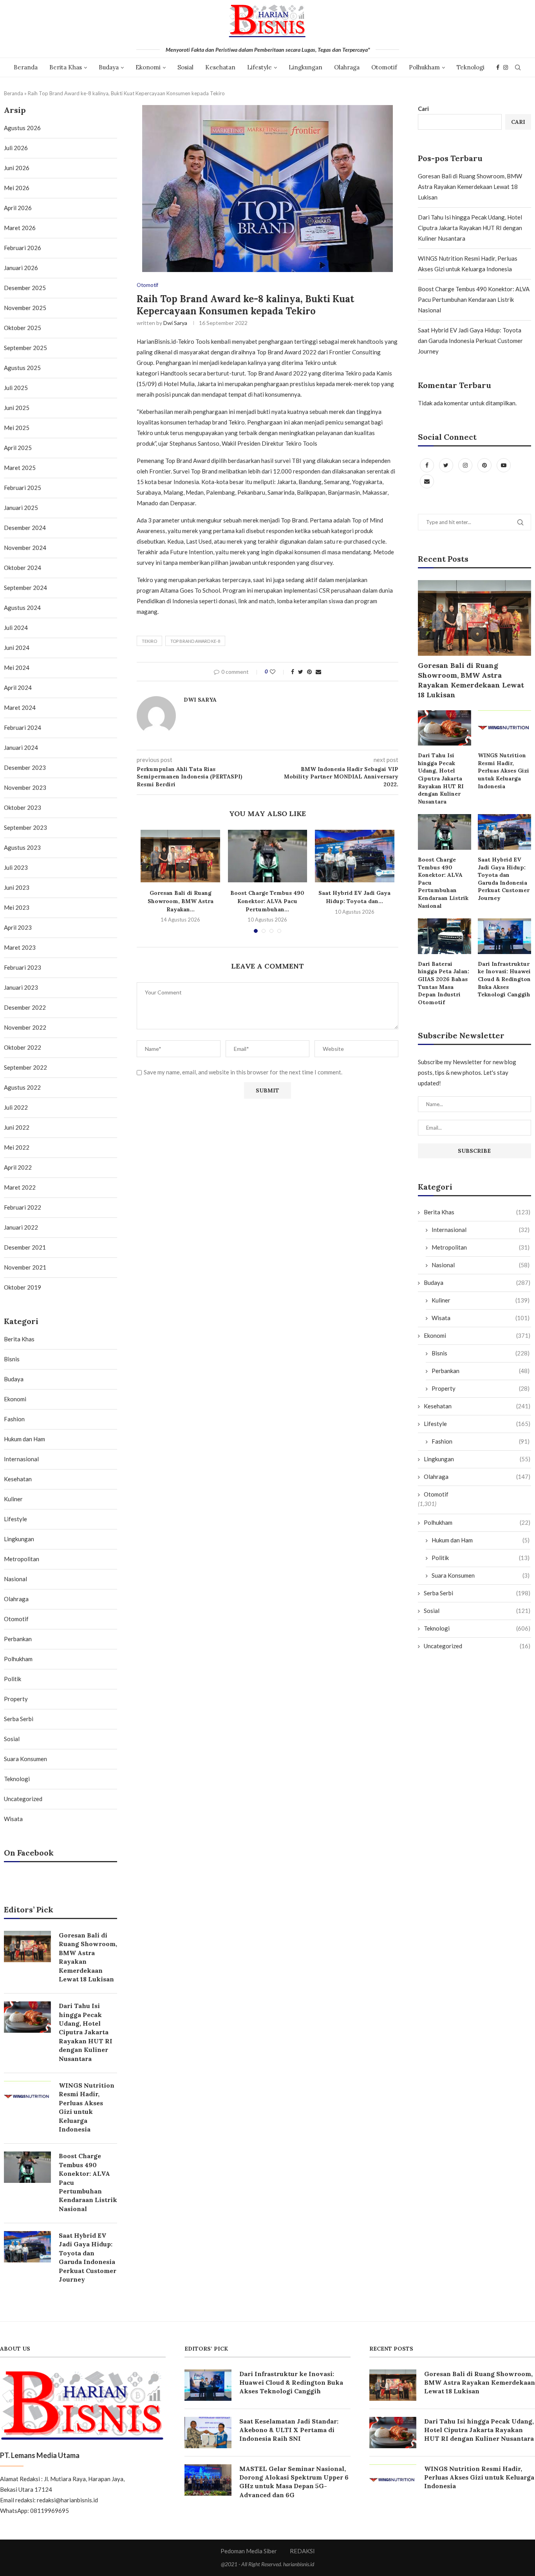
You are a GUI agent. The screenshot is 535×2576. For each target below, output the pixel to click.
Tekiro (149, 641)
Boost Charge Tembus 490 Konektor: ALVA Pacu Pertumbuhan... (267, 901)
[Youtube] (504, 465)
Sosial (185, 67)
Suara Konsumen (481, 1575)
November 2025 (25, 308)
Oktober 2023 (23, 807)
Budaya (109, 67)
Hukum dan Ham (481, 1540)
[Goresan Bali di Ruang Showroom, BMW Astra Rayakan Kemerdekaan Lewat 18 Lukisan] (180, 856)
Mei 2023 (17, 907)
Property (481, 1388)
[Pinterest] (485, 465)
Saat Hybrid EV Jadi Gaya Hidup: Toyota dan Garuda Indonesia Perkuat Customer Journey (470, 341)
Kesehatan (220, 67)
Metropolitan (481, 1247)
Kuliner (481, 1300)
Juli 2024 (16, 628)
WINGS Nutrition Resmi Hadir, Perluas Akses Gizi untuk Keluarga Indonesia (503, 771)
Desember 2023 (25, 767)
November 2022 (25, 1027)
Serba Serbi (477, 1593)
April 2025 (18, 448)
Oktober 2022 (23, 1047)
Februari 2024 (23, 727)
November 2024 (25, 548)
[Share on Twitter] (301, 672)
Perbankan (481, 1371)
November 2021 (25, 1267)
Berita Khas (66, 67)
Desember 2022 (25, 1007)
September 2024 (25, 588)
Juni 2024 (17, 648)
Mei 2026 (17, 188)
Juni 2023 (17, 887)
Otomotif (384, 67)
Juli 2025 (16, 388)
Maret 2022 (20, 1187)
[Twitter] (447, 465)
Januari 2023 (21, 987)
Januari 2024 (21, 747)
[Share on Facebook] (293, 672)
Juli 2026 (16, 148)
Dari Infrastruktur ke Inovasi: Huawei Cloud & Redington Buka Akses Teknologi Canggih (504, 979)
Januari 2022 (21, 1227)
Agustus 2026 (22, 128)
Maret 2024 (20, 707)
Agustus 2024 (22, 608)
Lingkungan (305, 67)
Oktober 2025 (23, 328)
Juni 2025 (17, 408)
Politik (481, 1558)
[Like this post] (278, 672)
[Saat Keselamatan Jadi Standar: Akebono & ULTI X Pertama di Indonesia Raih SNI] (208, 2433)
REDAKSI (302, 2551)
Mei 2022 (17, 1147)
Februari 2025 (23, 488)
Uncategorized (477, 1646)
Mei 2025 (17, 428)
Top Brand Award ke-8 (195, 641)
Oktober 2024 (23, 568)
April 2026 (18, 208)
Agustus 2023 (22, 847)
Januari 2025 (21, 508)
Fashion (481, 1441)
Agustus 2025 (22, 368)
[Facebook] (498, 67)
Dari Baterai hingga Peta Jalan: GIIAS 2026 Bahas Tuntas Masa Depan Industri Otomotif (444, 983)
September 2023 (25, 827)
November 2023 (25, 787)
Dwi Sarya (175, 323)
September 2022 (25, 1067)
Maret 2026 (20, 228)
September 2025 (25, 348)
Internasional (481, 1230)
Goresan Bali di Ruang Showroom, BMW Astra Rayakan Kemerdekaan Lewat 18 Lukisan (470, 187)
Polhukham (424, 67)
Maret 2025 (20, 468)
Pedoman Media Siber (249, 2551)
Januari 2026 (21, 268)
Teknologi (471, 67)
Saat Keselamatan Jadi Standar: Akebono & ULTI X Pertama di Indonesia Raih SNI (289, 2430)
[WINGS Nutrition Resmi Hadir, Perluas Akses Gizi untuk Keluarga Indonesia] (504, 728)
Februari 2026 (23, 248)
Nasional (481, 1265)
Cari (423, 109)
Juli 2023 (16, 867)
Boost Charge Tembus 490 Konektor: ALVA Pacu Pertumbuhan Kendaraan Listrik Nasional (474, 299)
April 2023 (18, 927)
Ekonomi (148, 67)
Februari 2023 (23, 967)
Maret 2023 (20, 947)
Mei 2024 (17, 668)
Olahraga (347, 67)
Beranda (26, 67)
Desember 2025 (25, 288)
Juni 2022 (17, 1127)
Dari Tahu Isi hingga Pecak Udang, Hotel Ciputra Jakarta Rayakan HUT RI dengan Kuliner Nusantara (470, 228)
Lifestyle (259, 67)
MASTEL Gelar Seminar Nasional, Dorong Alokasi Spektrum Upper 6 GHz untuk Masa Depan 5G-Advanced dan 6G (294, 2482)
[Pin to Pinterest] (309, 672)
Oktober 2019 (23, 1287)
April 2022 (18, 1167)
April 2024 (18, 688)
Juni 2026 (17, 168)
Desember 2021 (25, 1247)
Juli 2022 (16, 1107)
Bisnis (481, 1353)
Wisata (481, 1318)
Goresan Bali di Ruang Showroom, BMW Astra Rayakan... (181, 901)
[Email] (427, 481)
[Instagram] (506, 67)
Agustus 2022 (22, 1087)
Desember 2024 (25, 528)
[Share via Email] (318, 672)
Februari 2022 (23, 1207)
